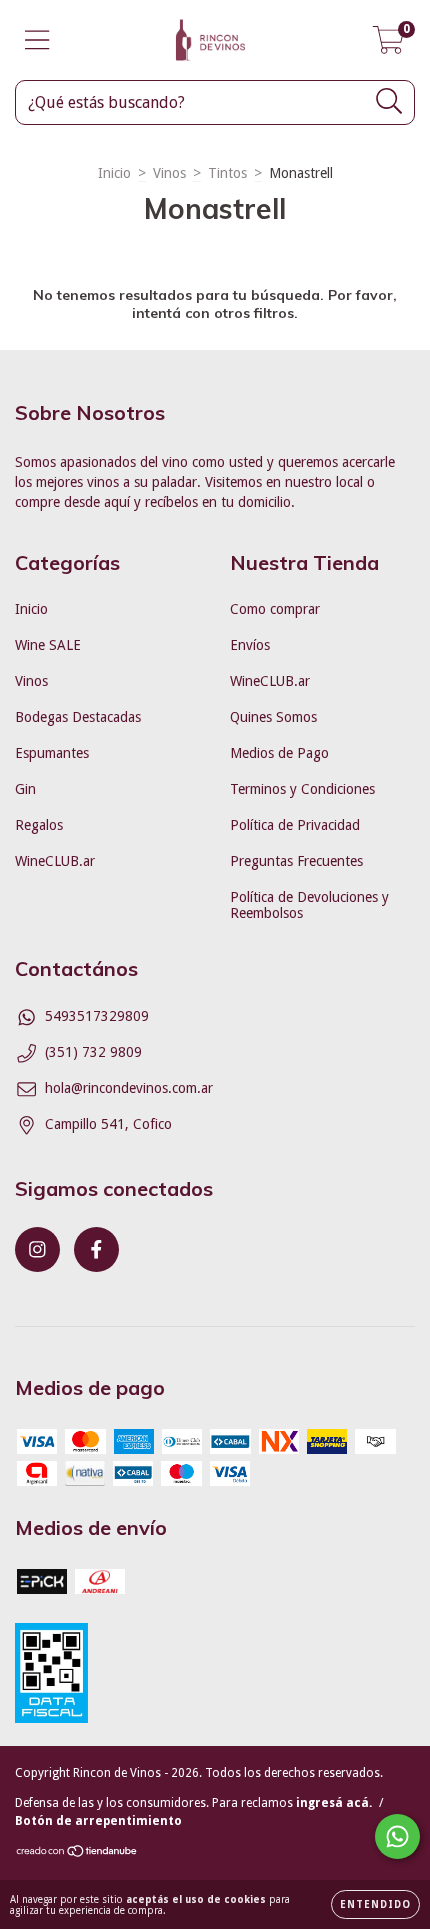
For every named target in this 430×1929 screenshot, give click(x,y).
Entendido (375, 1904)
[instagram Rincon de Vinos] (37, 1249)
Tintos (227, 173)
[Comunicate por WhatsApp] (397, 1836)
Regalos (39, 825)
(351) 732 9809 (93, 1052)
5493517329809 (97, 1016)
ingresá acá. (334, 1803)
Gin (25, 789)
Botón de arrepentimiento (98, 1821)
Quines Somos (273, 717)
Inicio (114, 173)
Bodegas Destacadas (78, 717)
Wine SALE (48, 645)
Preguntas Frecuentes (296, 861)
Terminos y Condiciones (302, 789)
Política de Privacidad (295, 825)
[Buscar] (389, 101)
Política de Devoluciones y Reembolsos (309, 905)
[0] (388, 46)
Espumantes (52, 753)
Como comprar (275, 609)
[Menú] (37, 40)
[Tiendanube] (77, 1853)
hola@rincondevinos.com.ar (129, 1088)
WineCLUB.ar (55, 861)
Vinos (169, 173)
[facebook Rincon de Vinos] (96, 1249)
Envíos (250, 645)
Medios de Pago (279, 753)
